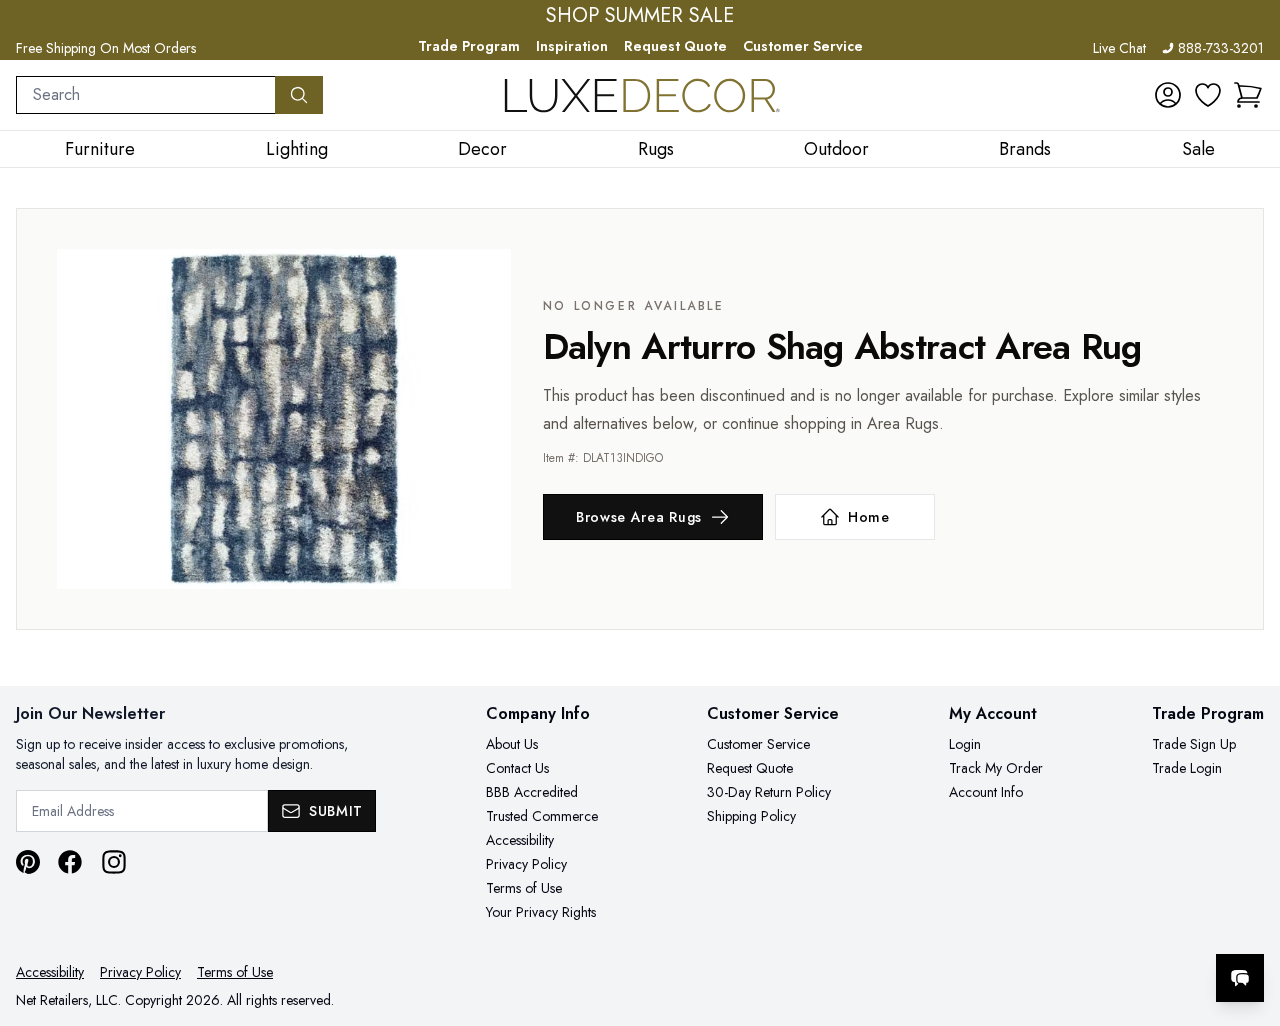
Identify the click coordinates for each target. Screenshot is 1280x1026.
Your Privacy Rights (541, 912)
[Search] (299, 95)
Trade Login (1187, 768)
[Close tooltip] (1248, 917)
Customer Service (803, 46)
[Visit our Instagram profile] (114, 862)
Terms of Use (524, 888)
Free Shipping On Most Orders (106, 48)
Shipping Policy (751, 816)
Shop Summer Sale (640, 16)
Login (965, 744)
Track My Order (996, 768)
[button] (1248, 95)
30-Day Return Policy (769, 792)
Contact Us (517, 768)
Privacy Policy (526, 864)
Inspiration (572, 46)
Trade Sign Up (1194, 744)
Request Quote (675, 46)
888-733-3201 (1221, 48)
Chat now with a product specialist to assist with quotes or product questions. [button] (1099, 925)
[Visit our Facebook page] (70, 862)
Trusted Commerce (542, 816)
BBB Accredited (532, 792)
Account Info (986, 792)
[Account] (1168, 95)
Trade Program (469, 46)
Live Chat (1119, 48)
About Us (512, 744)
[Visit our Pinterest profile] (28, 862)
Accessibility (520, 840)
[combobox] (146, 95)
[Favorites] (1208, 95)
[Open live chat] (1240, 978)
